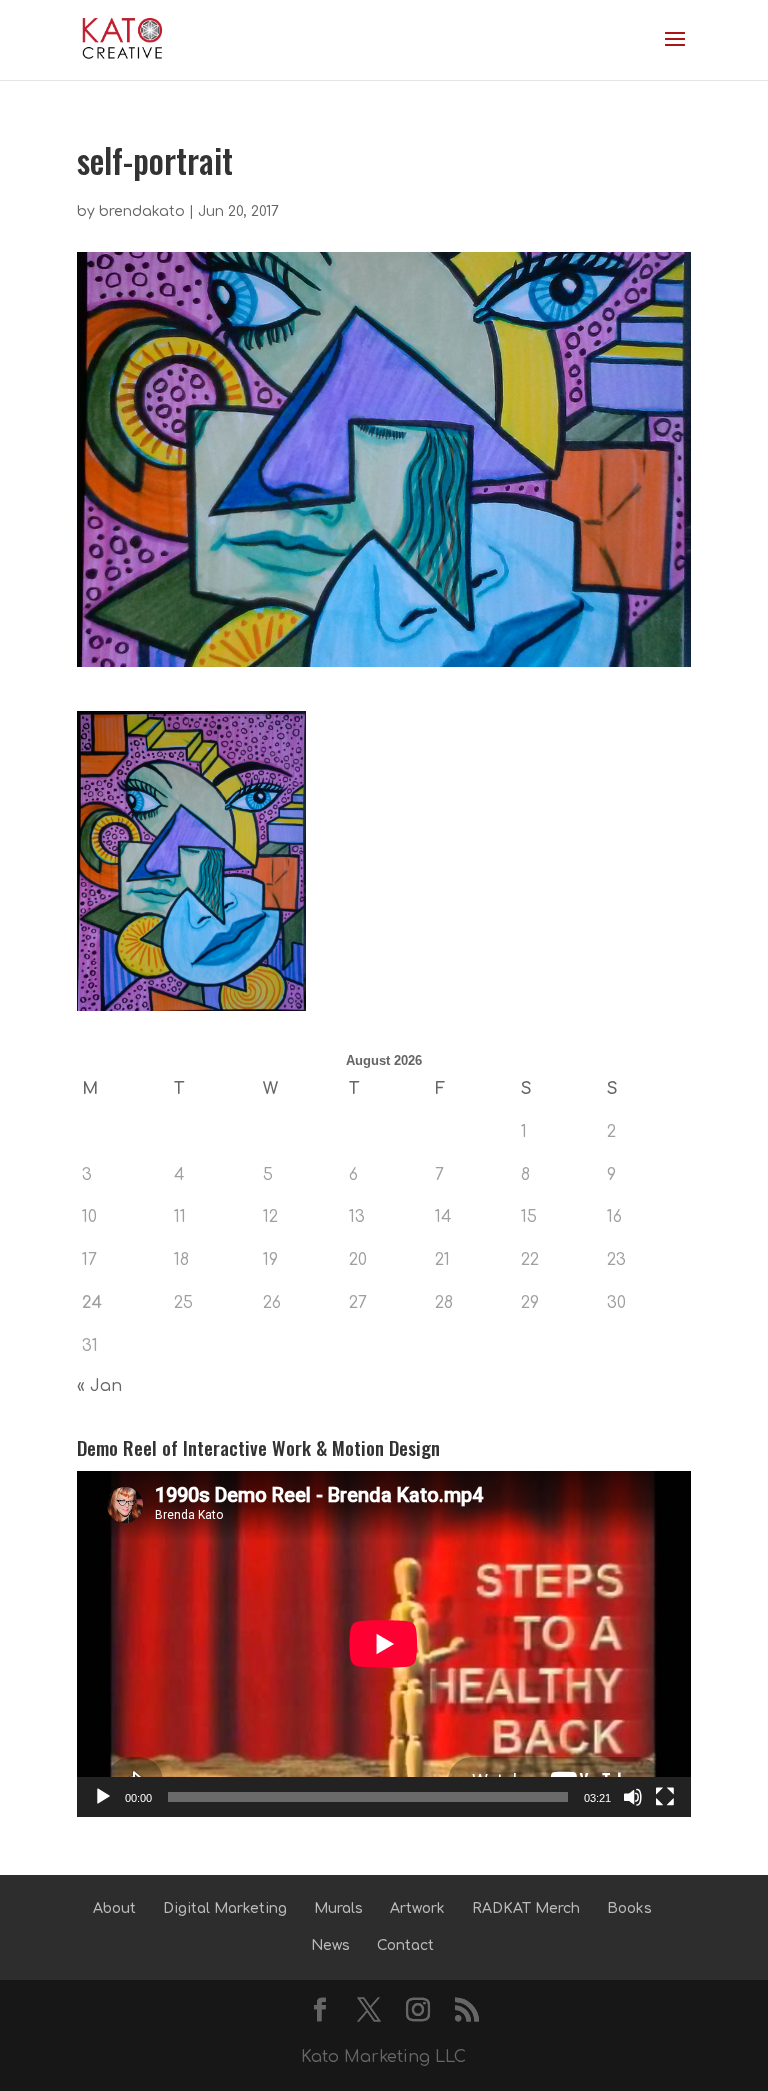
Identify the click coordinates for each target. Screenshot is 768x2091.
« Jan (99, 1386)
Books (629, 1908)
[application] (384, 1644)
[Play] (103, 1797)
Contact (405, 1945)
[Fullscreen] (665, 1797)
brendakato (142, 211)
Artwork (417, 1908)
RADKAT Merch (526, 1908)
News (330, 1945)
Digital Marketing (225, 1908)
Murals (338, 1908)
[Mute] (633, 1797)
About (114, 1908)
